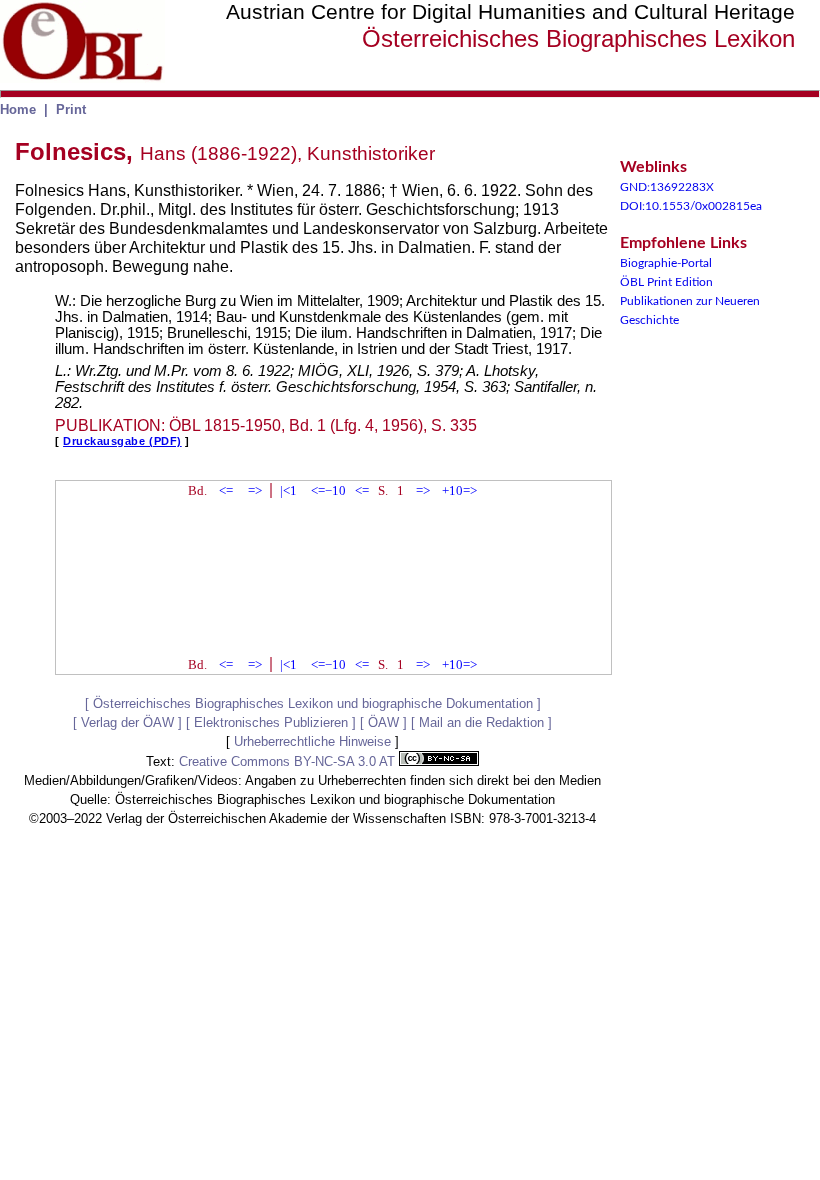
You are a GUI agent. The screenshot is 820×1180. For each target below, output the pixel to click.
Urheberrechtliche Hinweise (312, 741)
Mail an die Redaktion (481, 722)
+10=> (459, 490)
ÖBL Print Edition (666, 282)
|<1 (288, 490)
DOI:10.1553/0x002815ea (691, 206)
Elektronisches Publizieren (271, 722)
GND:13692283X (667, 187)
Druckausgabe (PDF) (122, 441)
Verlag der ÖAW (127, 722)
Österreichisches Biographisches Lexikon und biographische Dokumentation (313, 703)
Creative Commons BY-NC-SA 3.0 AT (289, 761)
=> (255, 490)
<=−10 (328, 490)
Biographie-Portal (666, 263)
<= (226, 490)
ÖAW (383, 722)
